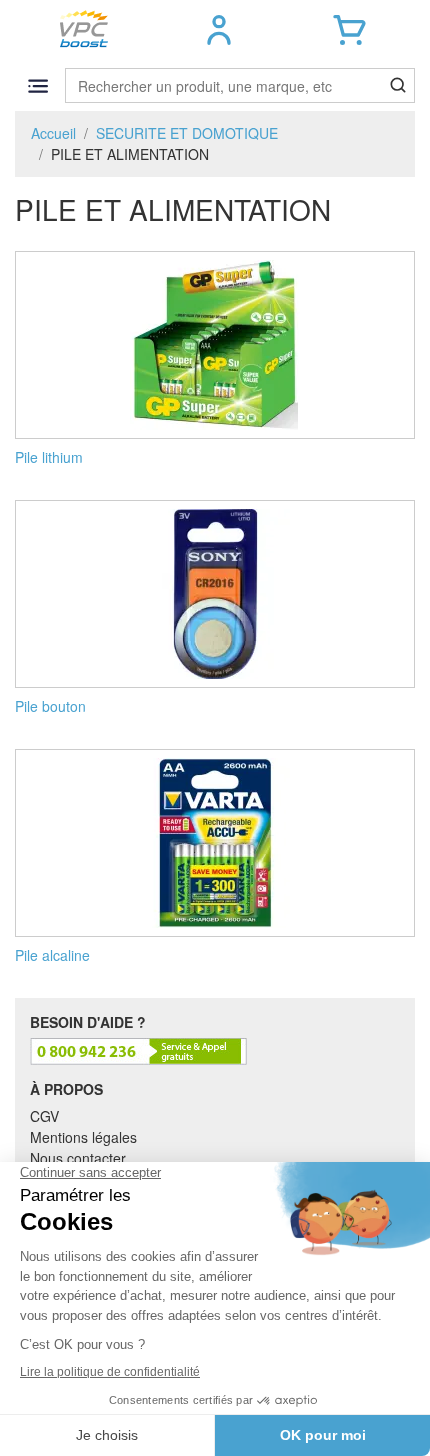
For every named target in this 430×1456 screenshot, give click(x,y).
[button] (219, 30)
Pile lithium (49, 457)
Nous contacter (78, 1158)
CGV (44, 1116)
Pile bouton (50, 706)
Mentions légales (83, 1137)
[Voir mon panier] (349, 30)
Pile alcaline (52, 955)
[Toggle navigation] (37, 85)
